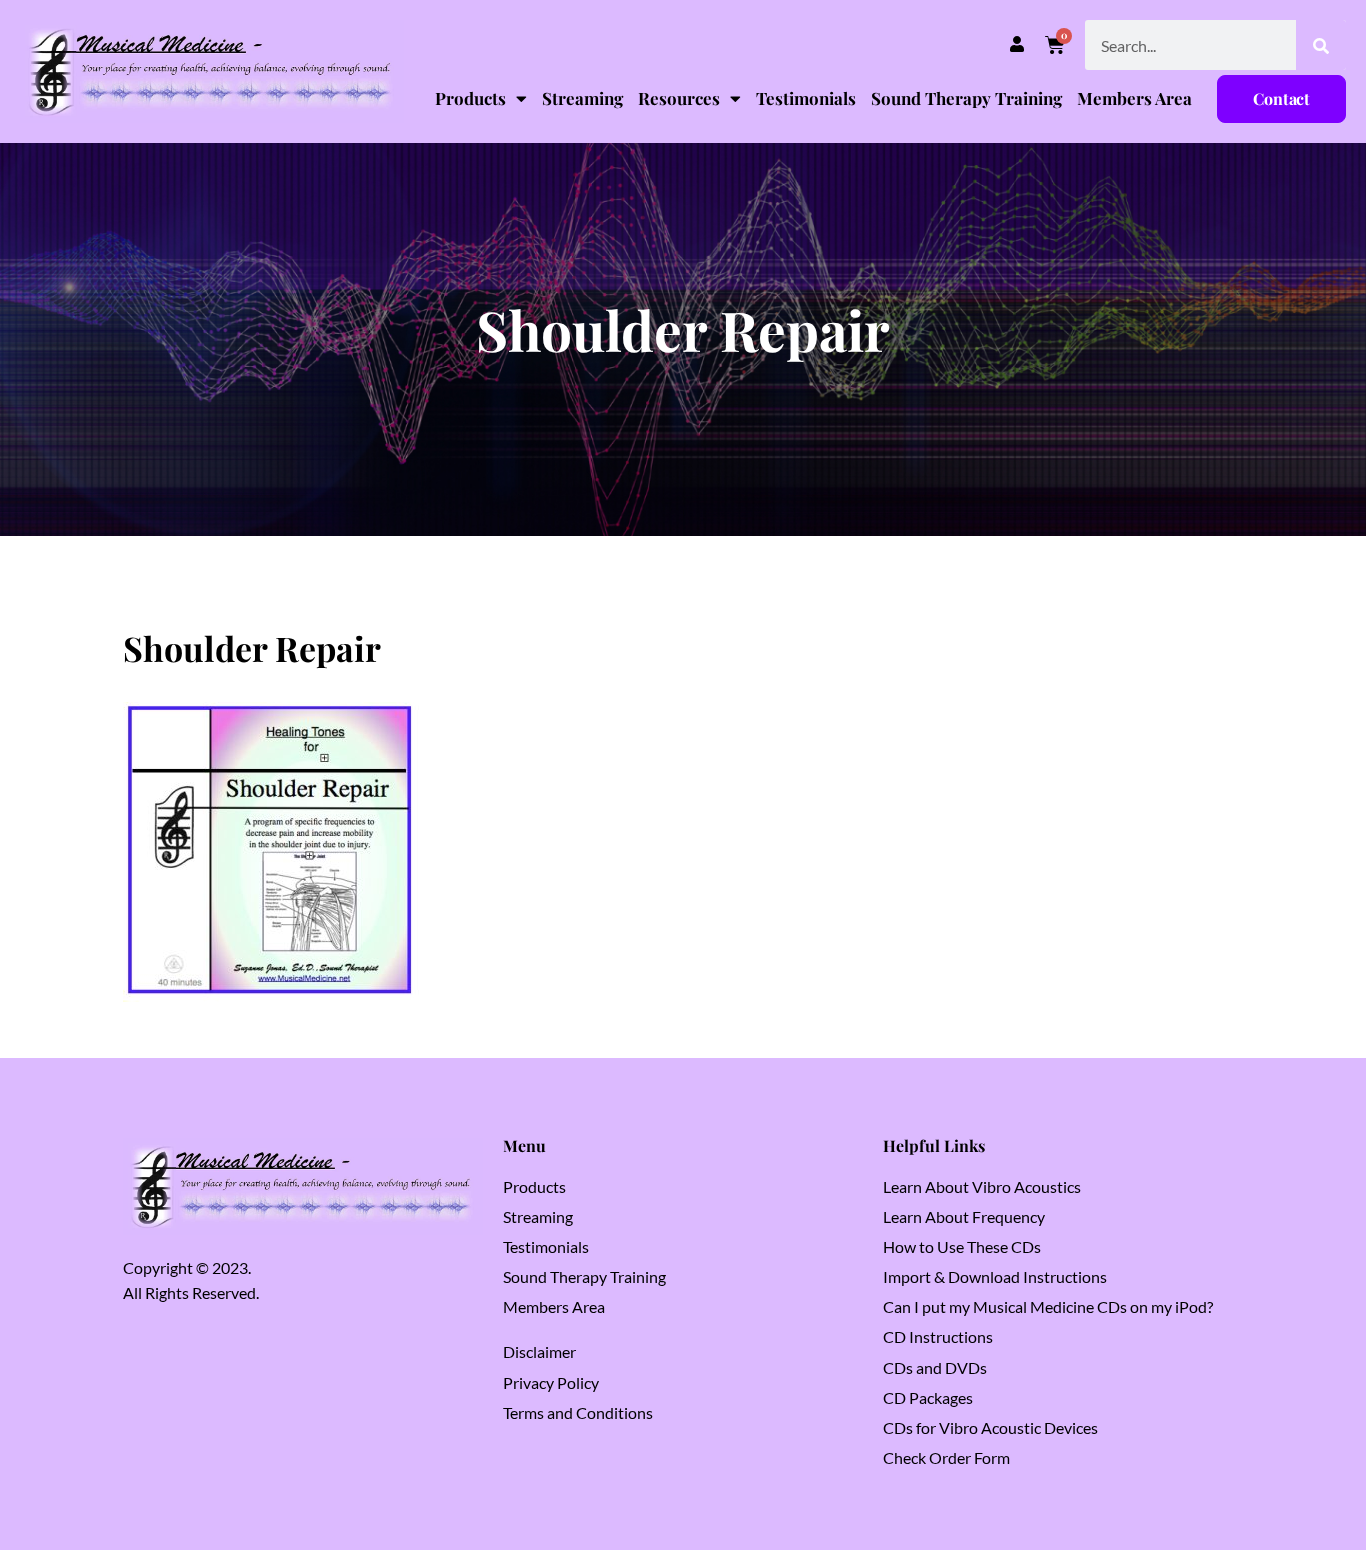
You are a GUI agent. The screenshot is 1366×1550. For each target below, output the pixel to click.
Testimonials (806, 98)
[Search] (1321, 45)
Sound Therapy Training (966, 98)
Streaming (582, 98)
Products (470, 98)
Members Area (1134, 98)
